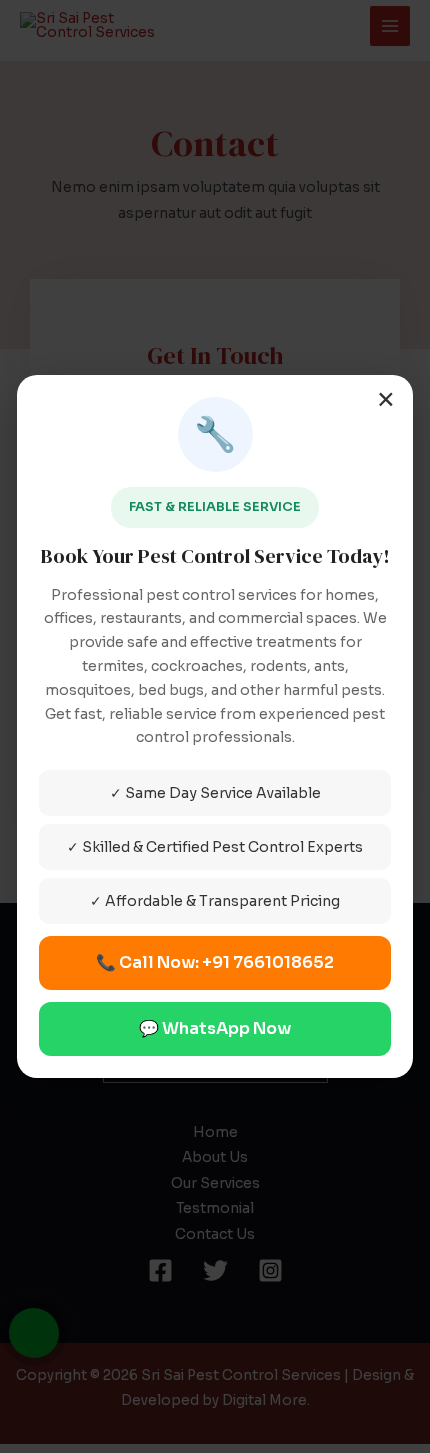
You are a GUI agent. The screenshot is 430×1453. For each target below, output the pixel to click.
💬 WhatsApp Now (215, 1028)
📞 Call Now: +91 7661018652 (215, 962)
